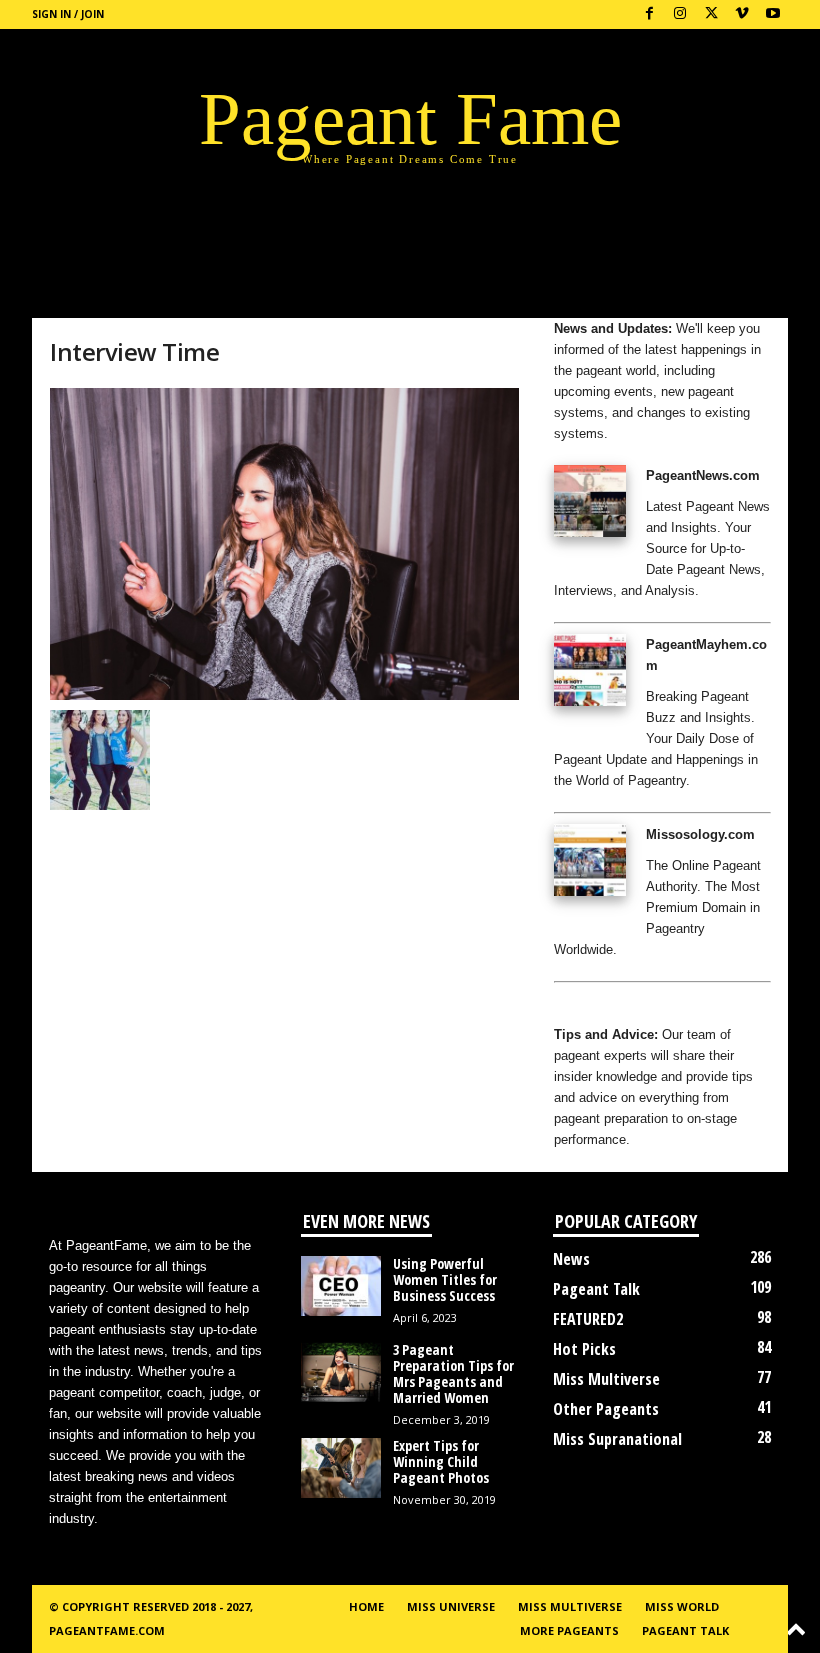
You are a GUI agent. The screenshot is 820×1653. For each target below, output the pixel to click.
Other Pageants (606, 1409)
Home (366, 1606)
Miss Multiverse (606, 1379)
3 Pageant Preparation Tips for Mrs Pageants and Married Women (453, 1373)
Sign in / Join (68, 14)
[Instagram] (680, 14)
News (571, 1259)
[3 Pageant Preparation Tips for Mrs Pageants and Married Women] (341, 1372)
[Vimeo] (742, 14)
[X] (711, 14)
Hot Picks (584, 1349)
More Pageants (569, 1630)
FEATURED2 (588, 1319)
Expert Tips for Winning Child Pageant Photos (441, 1461)
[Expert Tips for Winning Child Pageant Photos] (341, 1468)
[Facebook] (649, 14)
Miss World (682, 1606)
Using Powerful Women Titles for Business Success (445, 1279)
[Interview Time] (284, 544)
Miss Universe (451, 1606)
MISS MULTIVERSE (570, 1606)
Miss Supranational (617, 1439)
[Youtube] (773, 14)
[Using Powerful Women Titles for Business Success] (341, 1286)
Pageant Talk (596, 1289)
